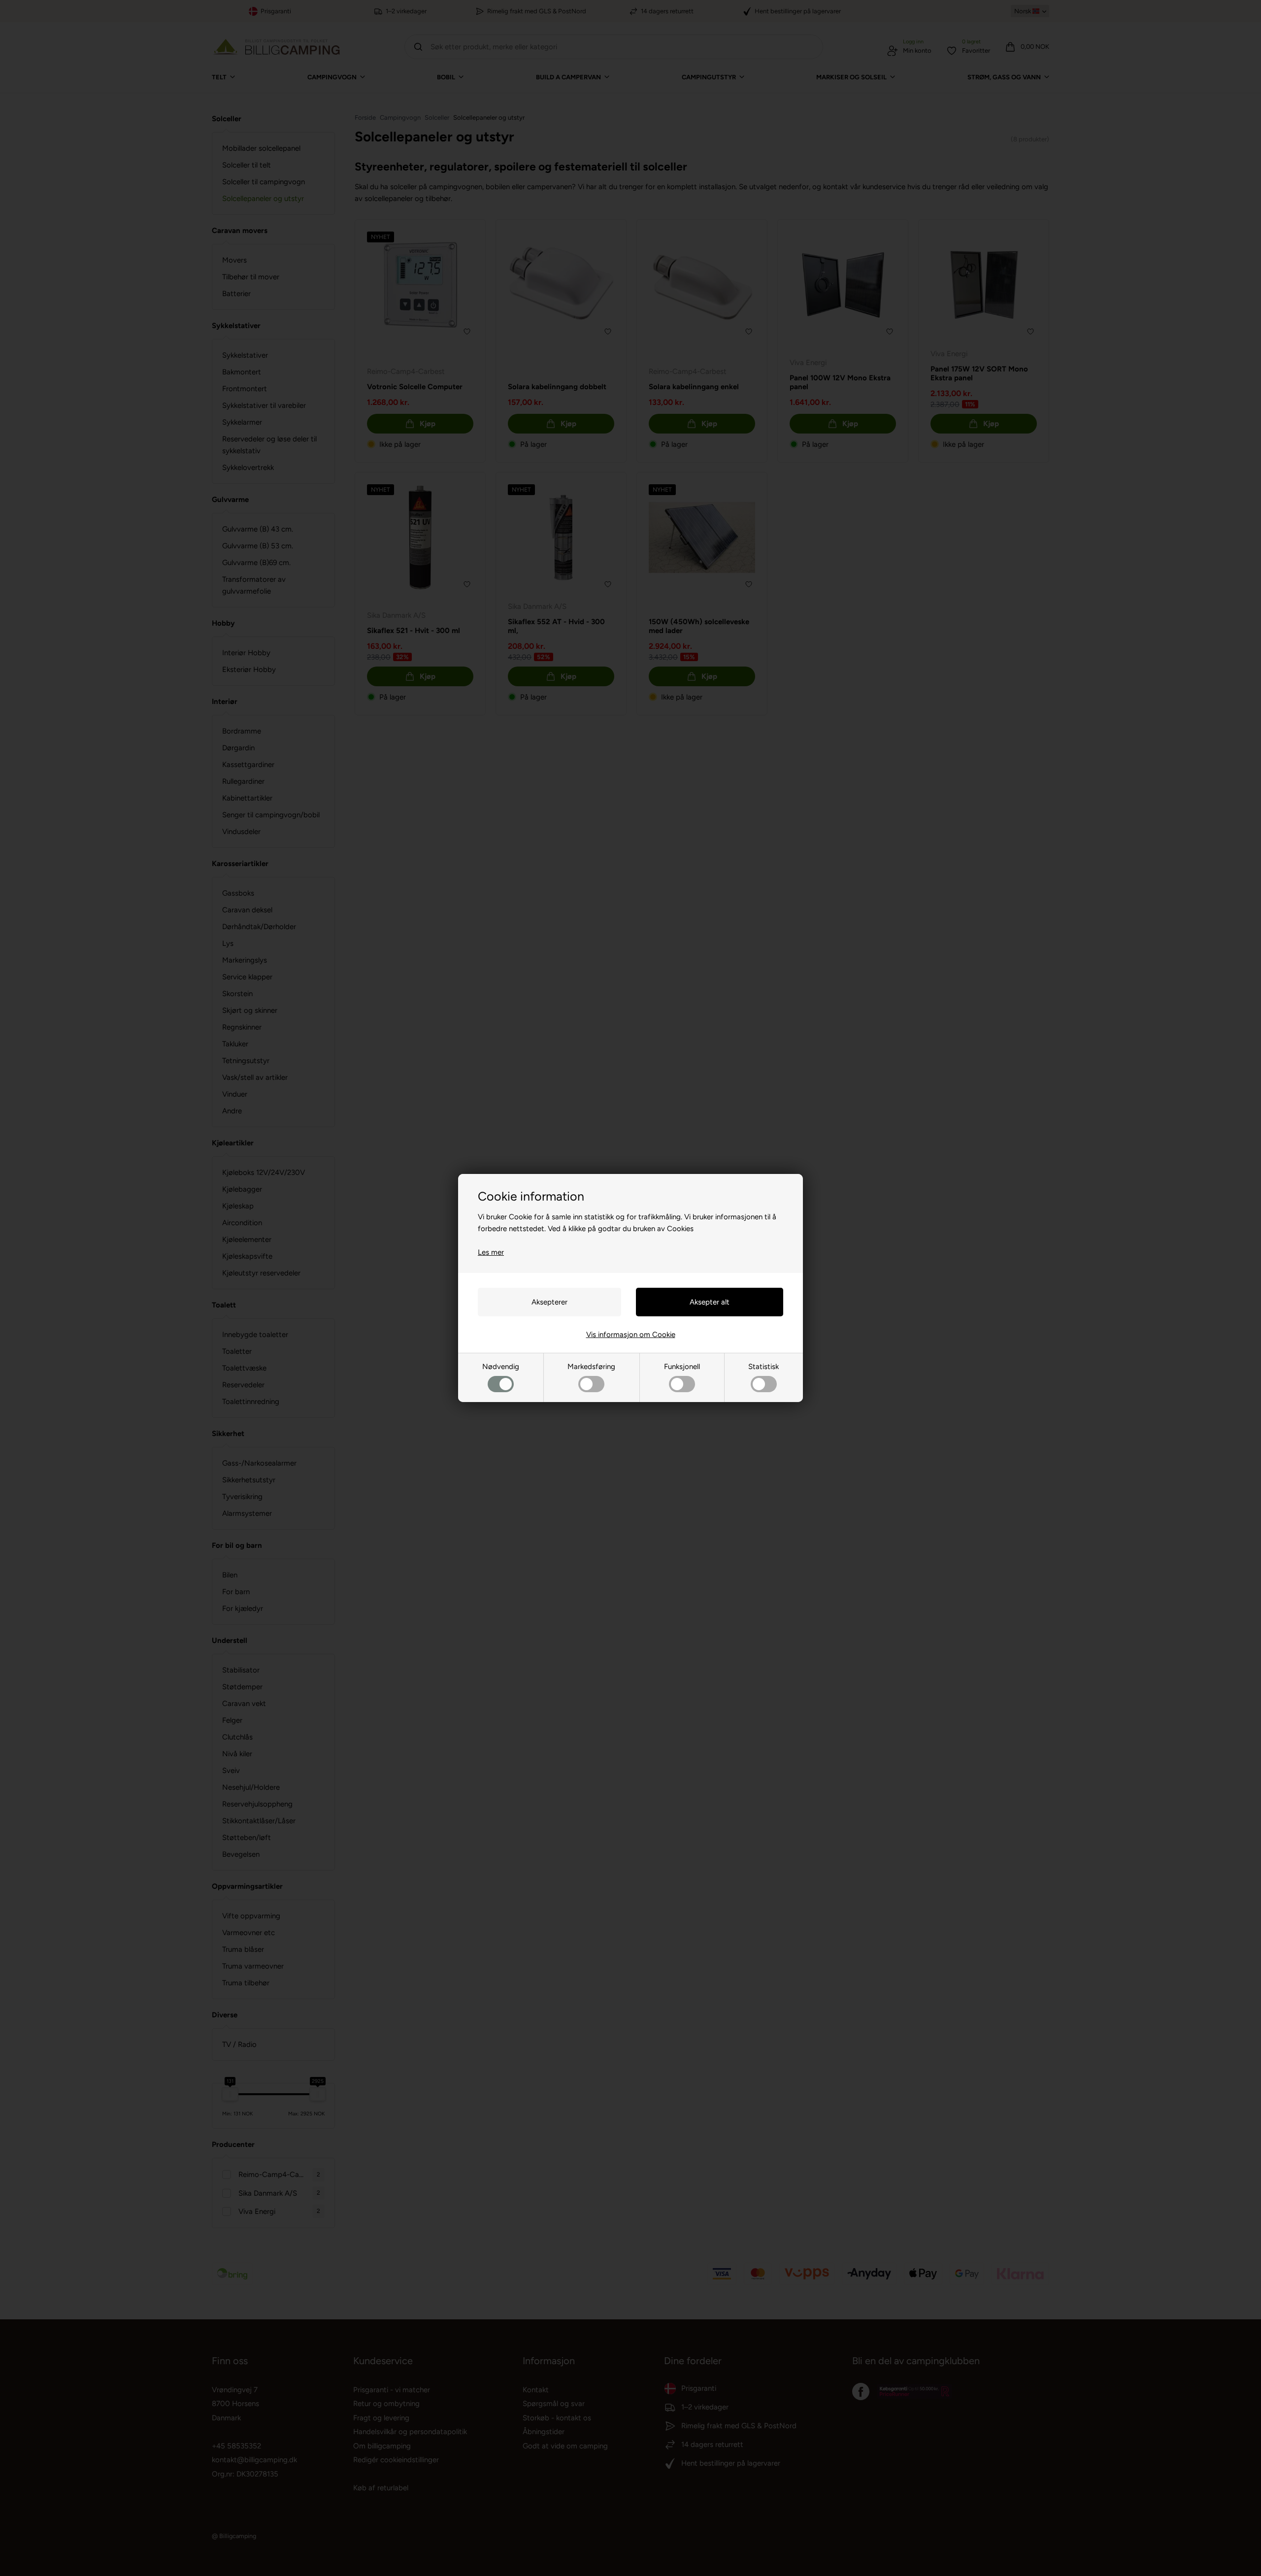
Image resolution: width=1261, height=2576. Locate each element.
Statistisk (763, 1367)
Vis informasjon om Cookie (631, 1335)
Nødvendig (501, 1367)
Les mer (491, 1252)
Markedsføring (591, 1367)
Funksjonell (682, 1367)
